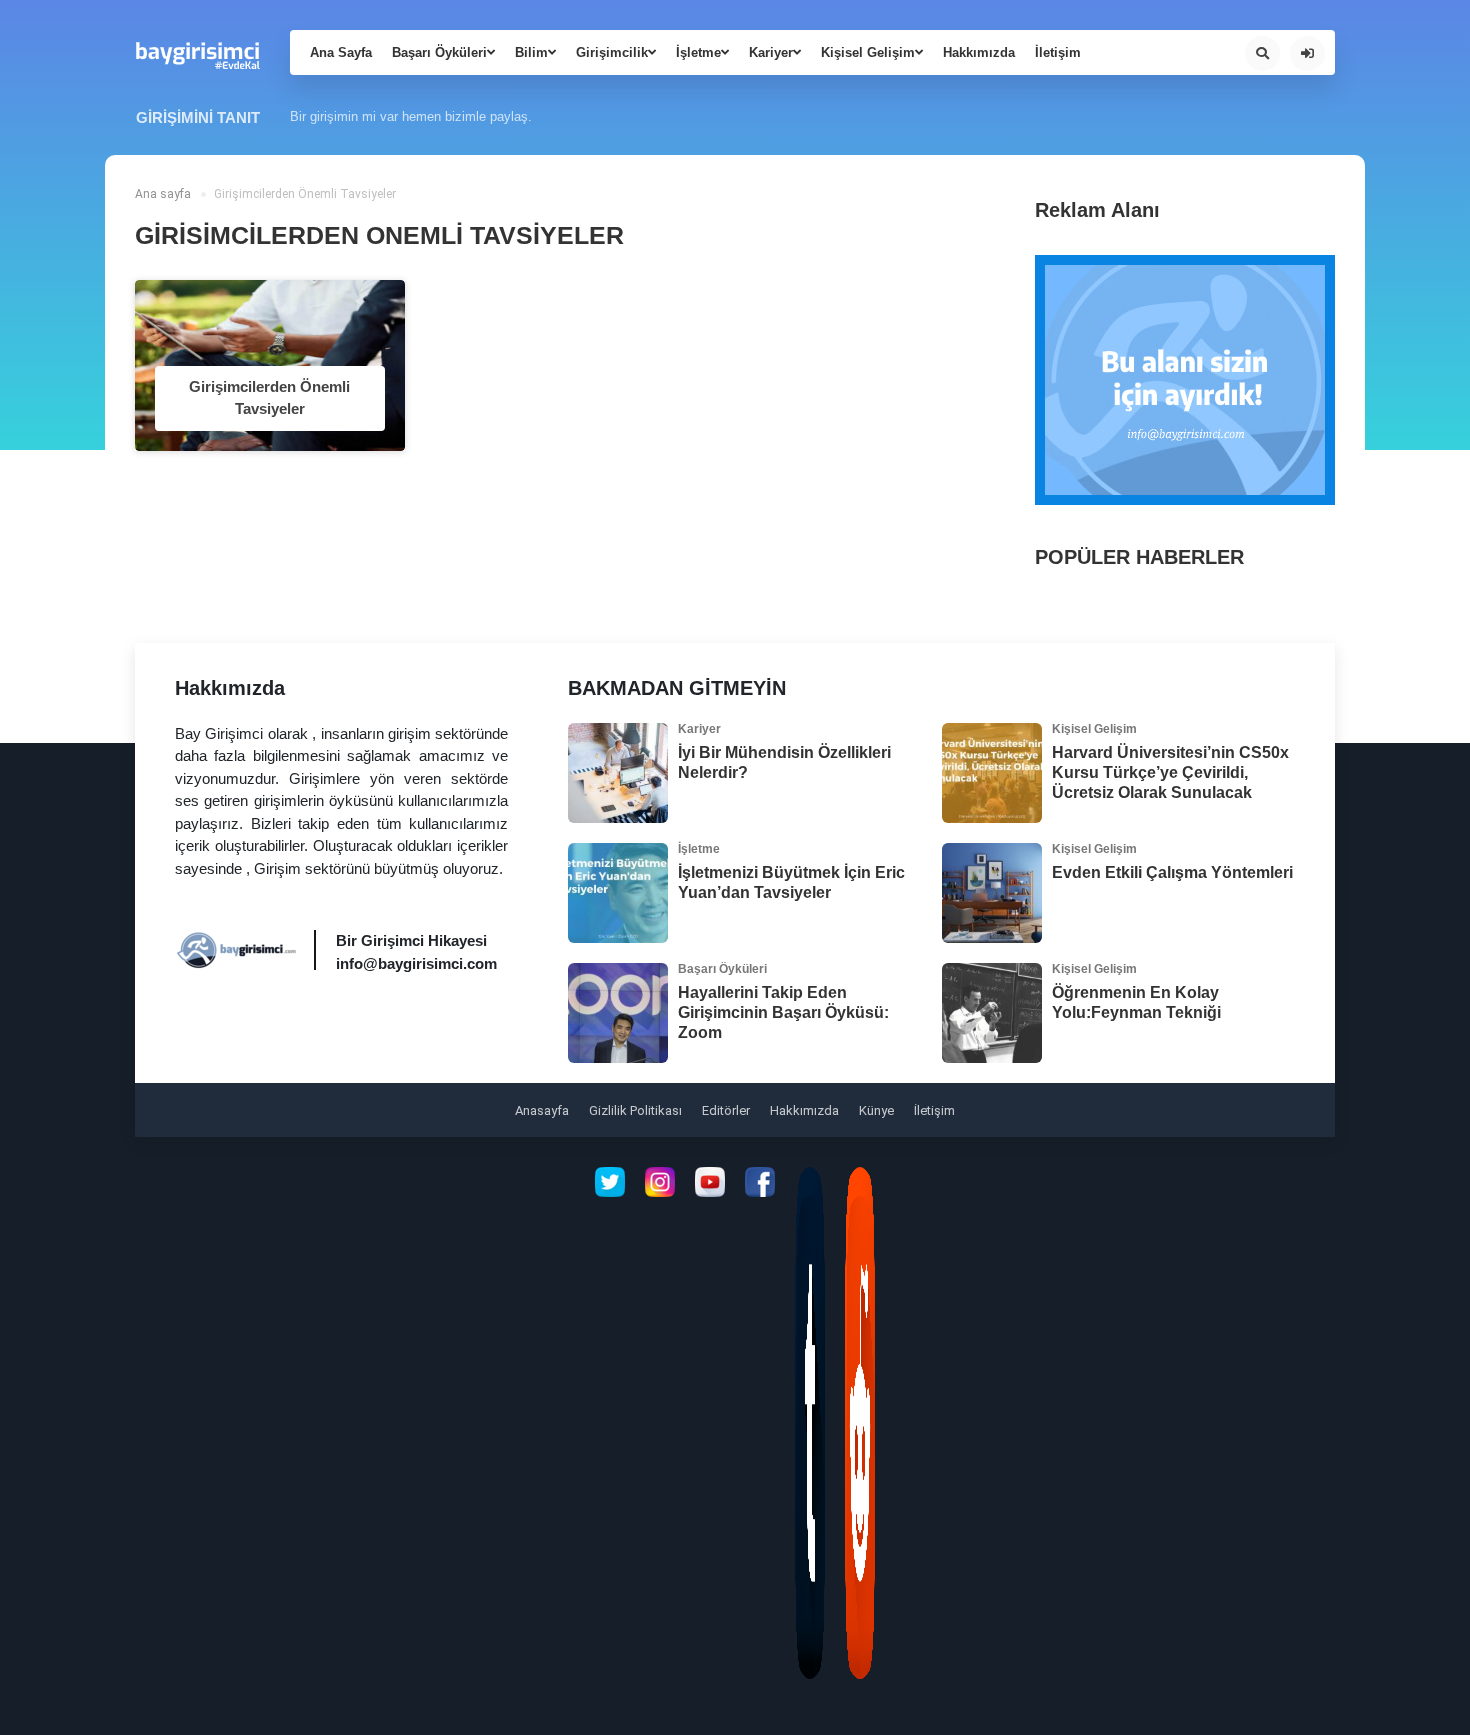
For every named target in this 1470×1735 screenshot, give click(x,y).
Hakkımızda (979, 52)
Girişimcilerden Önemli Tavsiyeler (269, 398)
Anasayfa (542, 1110)
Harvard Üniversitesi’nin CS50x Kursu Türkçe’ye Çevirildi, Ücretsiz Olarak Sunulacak (1170, 772)
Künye (876, 1110)
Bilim (531, 52)
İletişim (1058, 52)
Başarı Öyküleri (439, 52)
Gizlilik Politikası (635, 1110)
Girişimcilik (612, 52)
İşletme (698, 52)
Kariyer (771, 52)
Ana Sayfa (341, 52)
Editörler (726, 1110)
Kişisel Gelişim (868, 52)
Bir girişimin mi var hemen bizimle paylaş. (411, 116)
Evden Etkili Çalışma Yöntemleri (1172, 872)
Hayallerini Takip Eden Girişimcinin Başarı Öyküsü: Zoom (783, 1012)
